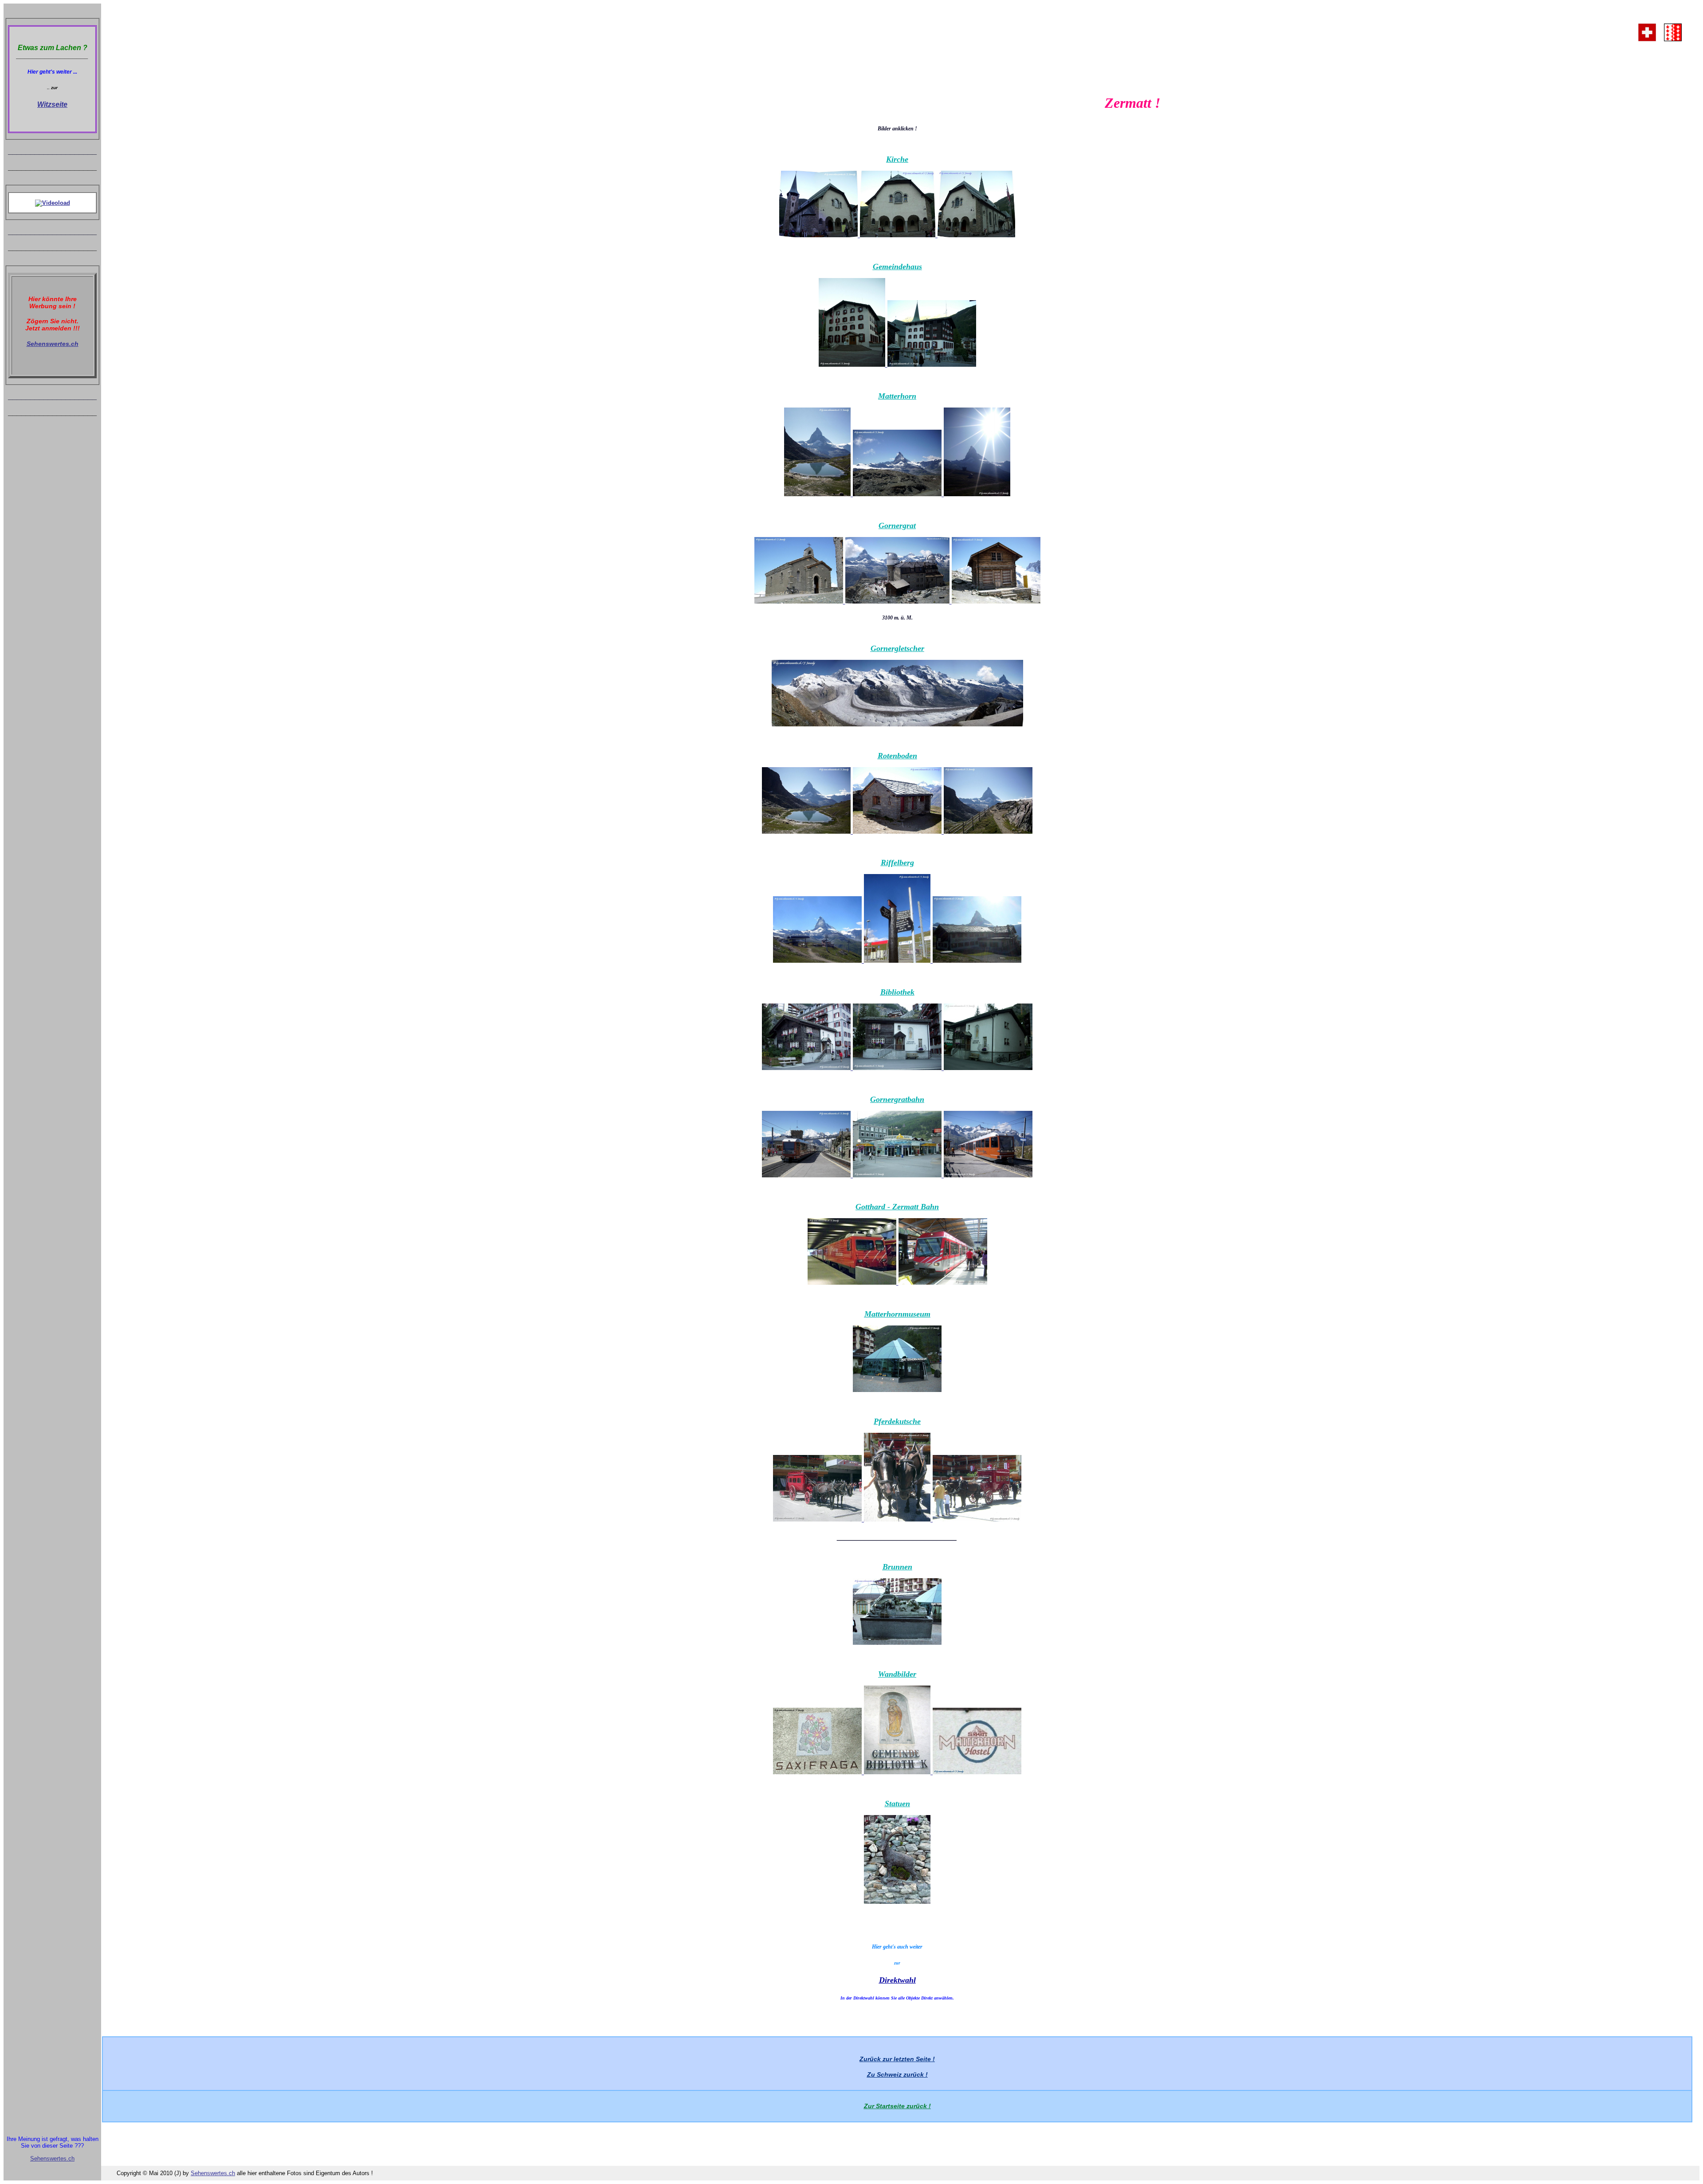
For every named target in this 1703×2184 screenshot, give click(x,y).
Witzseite (52, 104)
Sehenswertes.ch (53, 344)
